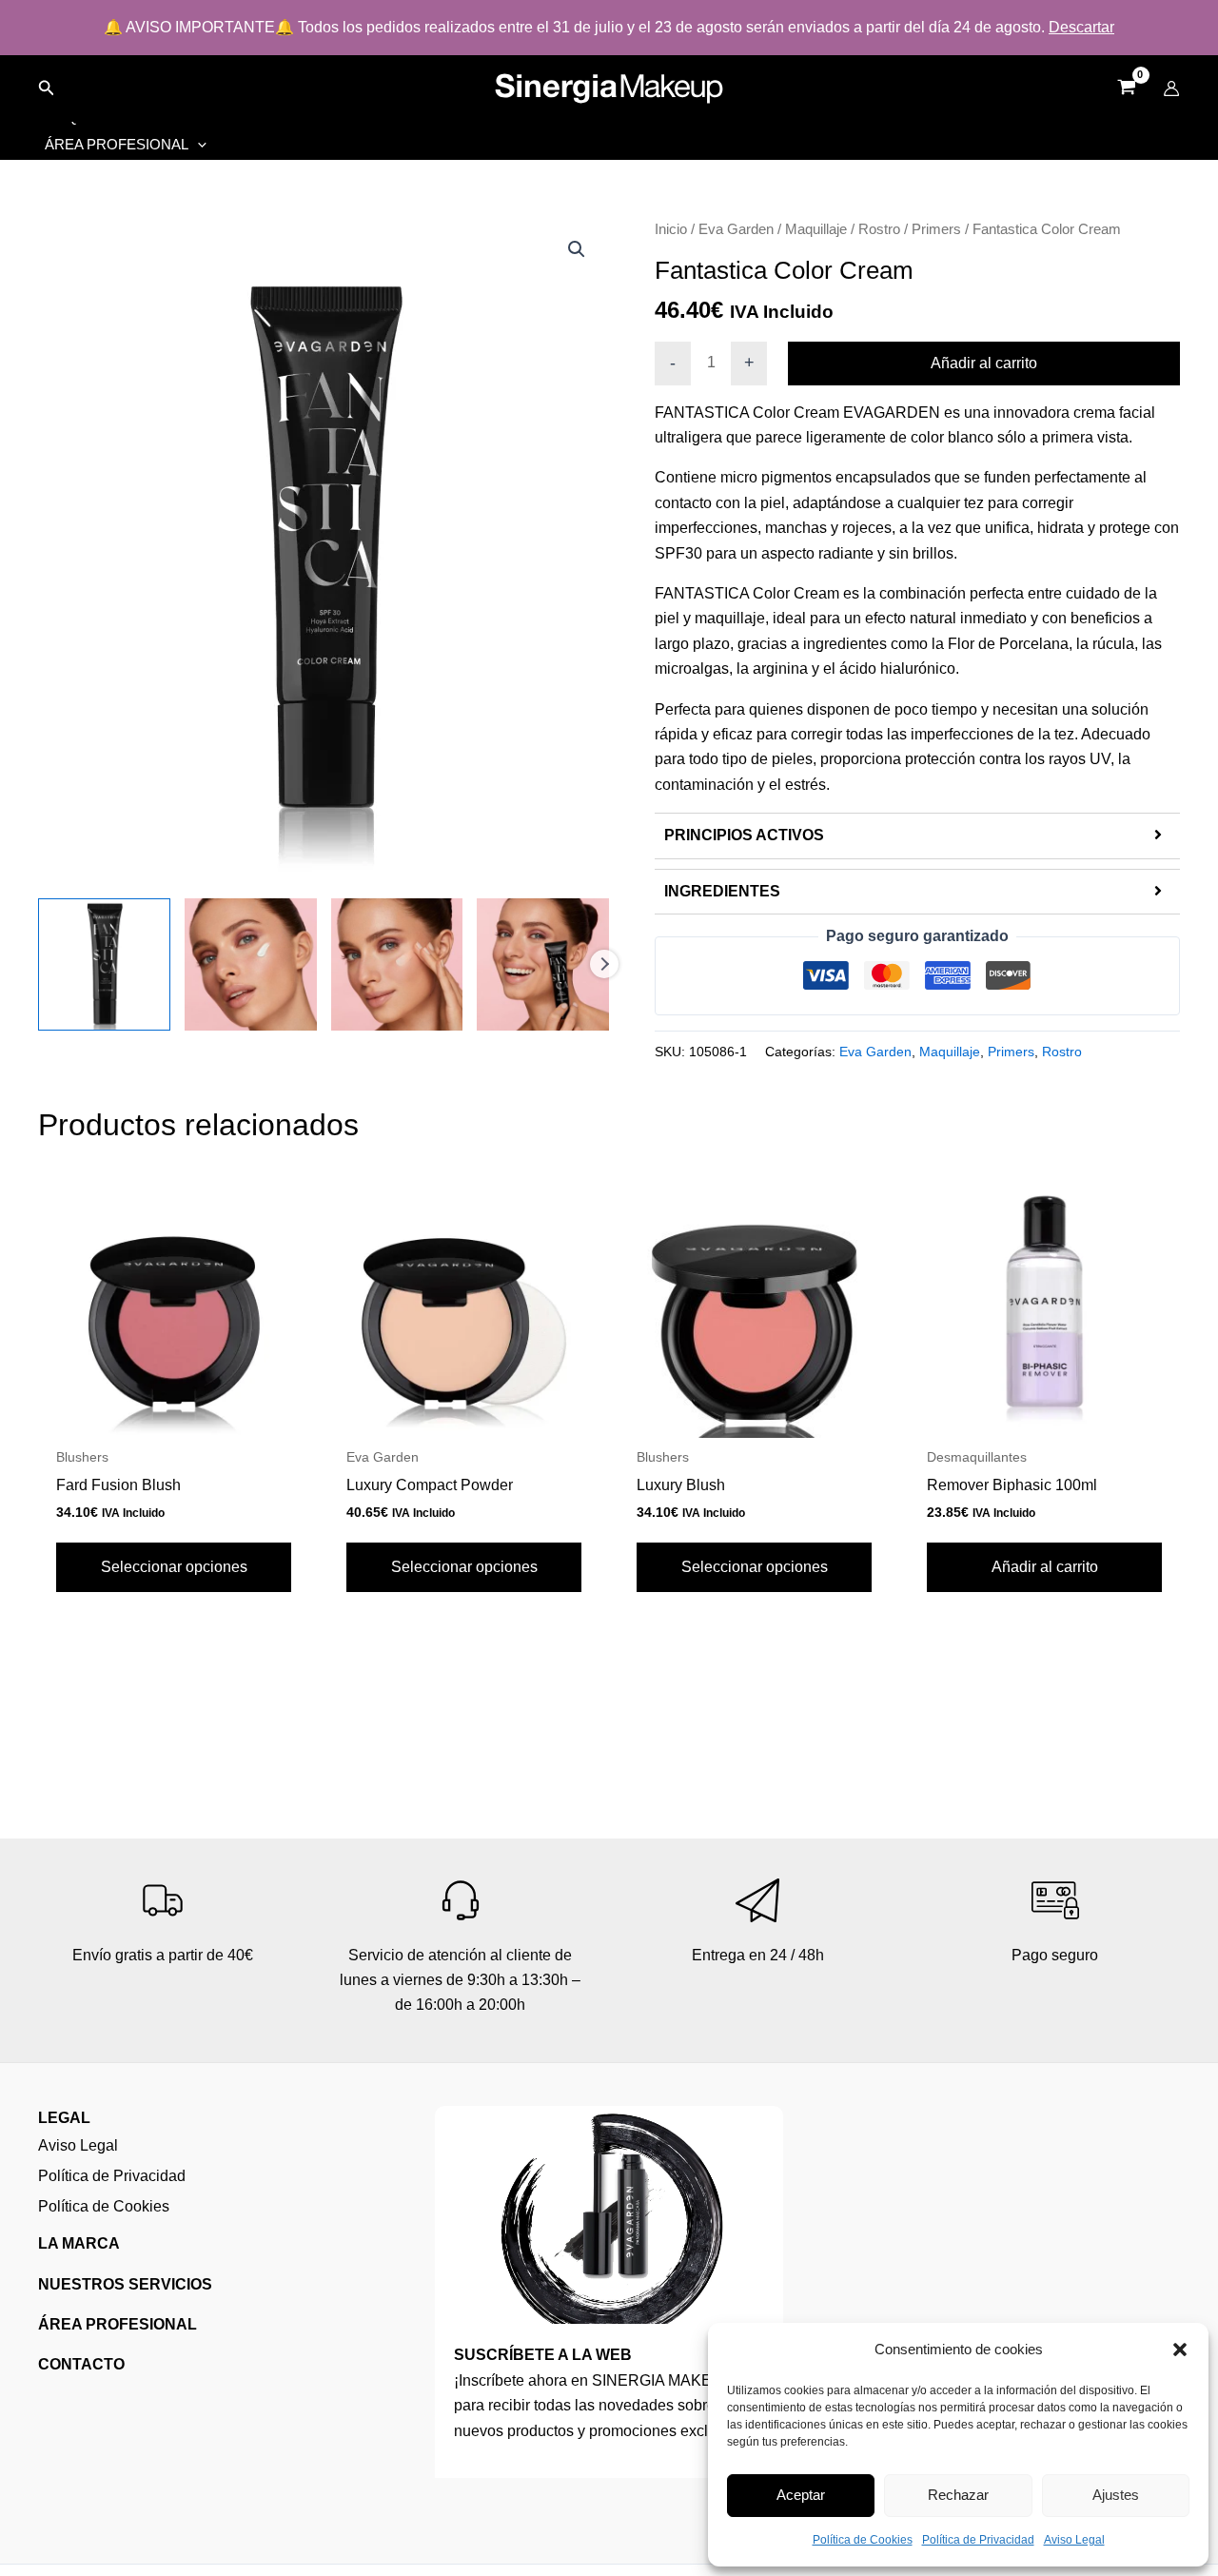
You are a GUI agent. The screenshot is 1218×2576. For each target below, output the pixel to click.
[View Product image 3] (397, 964)
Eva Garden (736, 229)
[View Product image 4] (543, 964)
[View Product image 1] (104, 964)
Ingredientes (722, 891)
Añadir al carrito (984, 363)
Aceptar (801, 2495)
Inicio (671, 229)
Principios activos (744, 835)
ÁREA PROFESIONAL (118, 2324)
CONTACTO (81, 2364)
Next (604, 964)
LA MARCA (79, 2243)
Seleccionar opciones (174, 1567)
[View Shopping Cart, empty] (1126, 89)
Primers (936, 229)
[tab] (917, 836)
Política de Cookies (863, 2540)
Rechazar (958, 2495)
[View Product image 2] (251, 964)
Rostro (879, 229)
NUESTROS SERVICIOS (125, 2284)
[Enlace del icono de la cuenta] (1171, 88)
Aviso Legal (1074, 2540)
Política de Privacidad (978, 2540)
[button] (1180, 2350)
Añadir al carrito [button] (1045, 1567)
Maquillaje (816, 229)
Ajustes (1116, 2495)
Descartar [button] (1081, 27)
